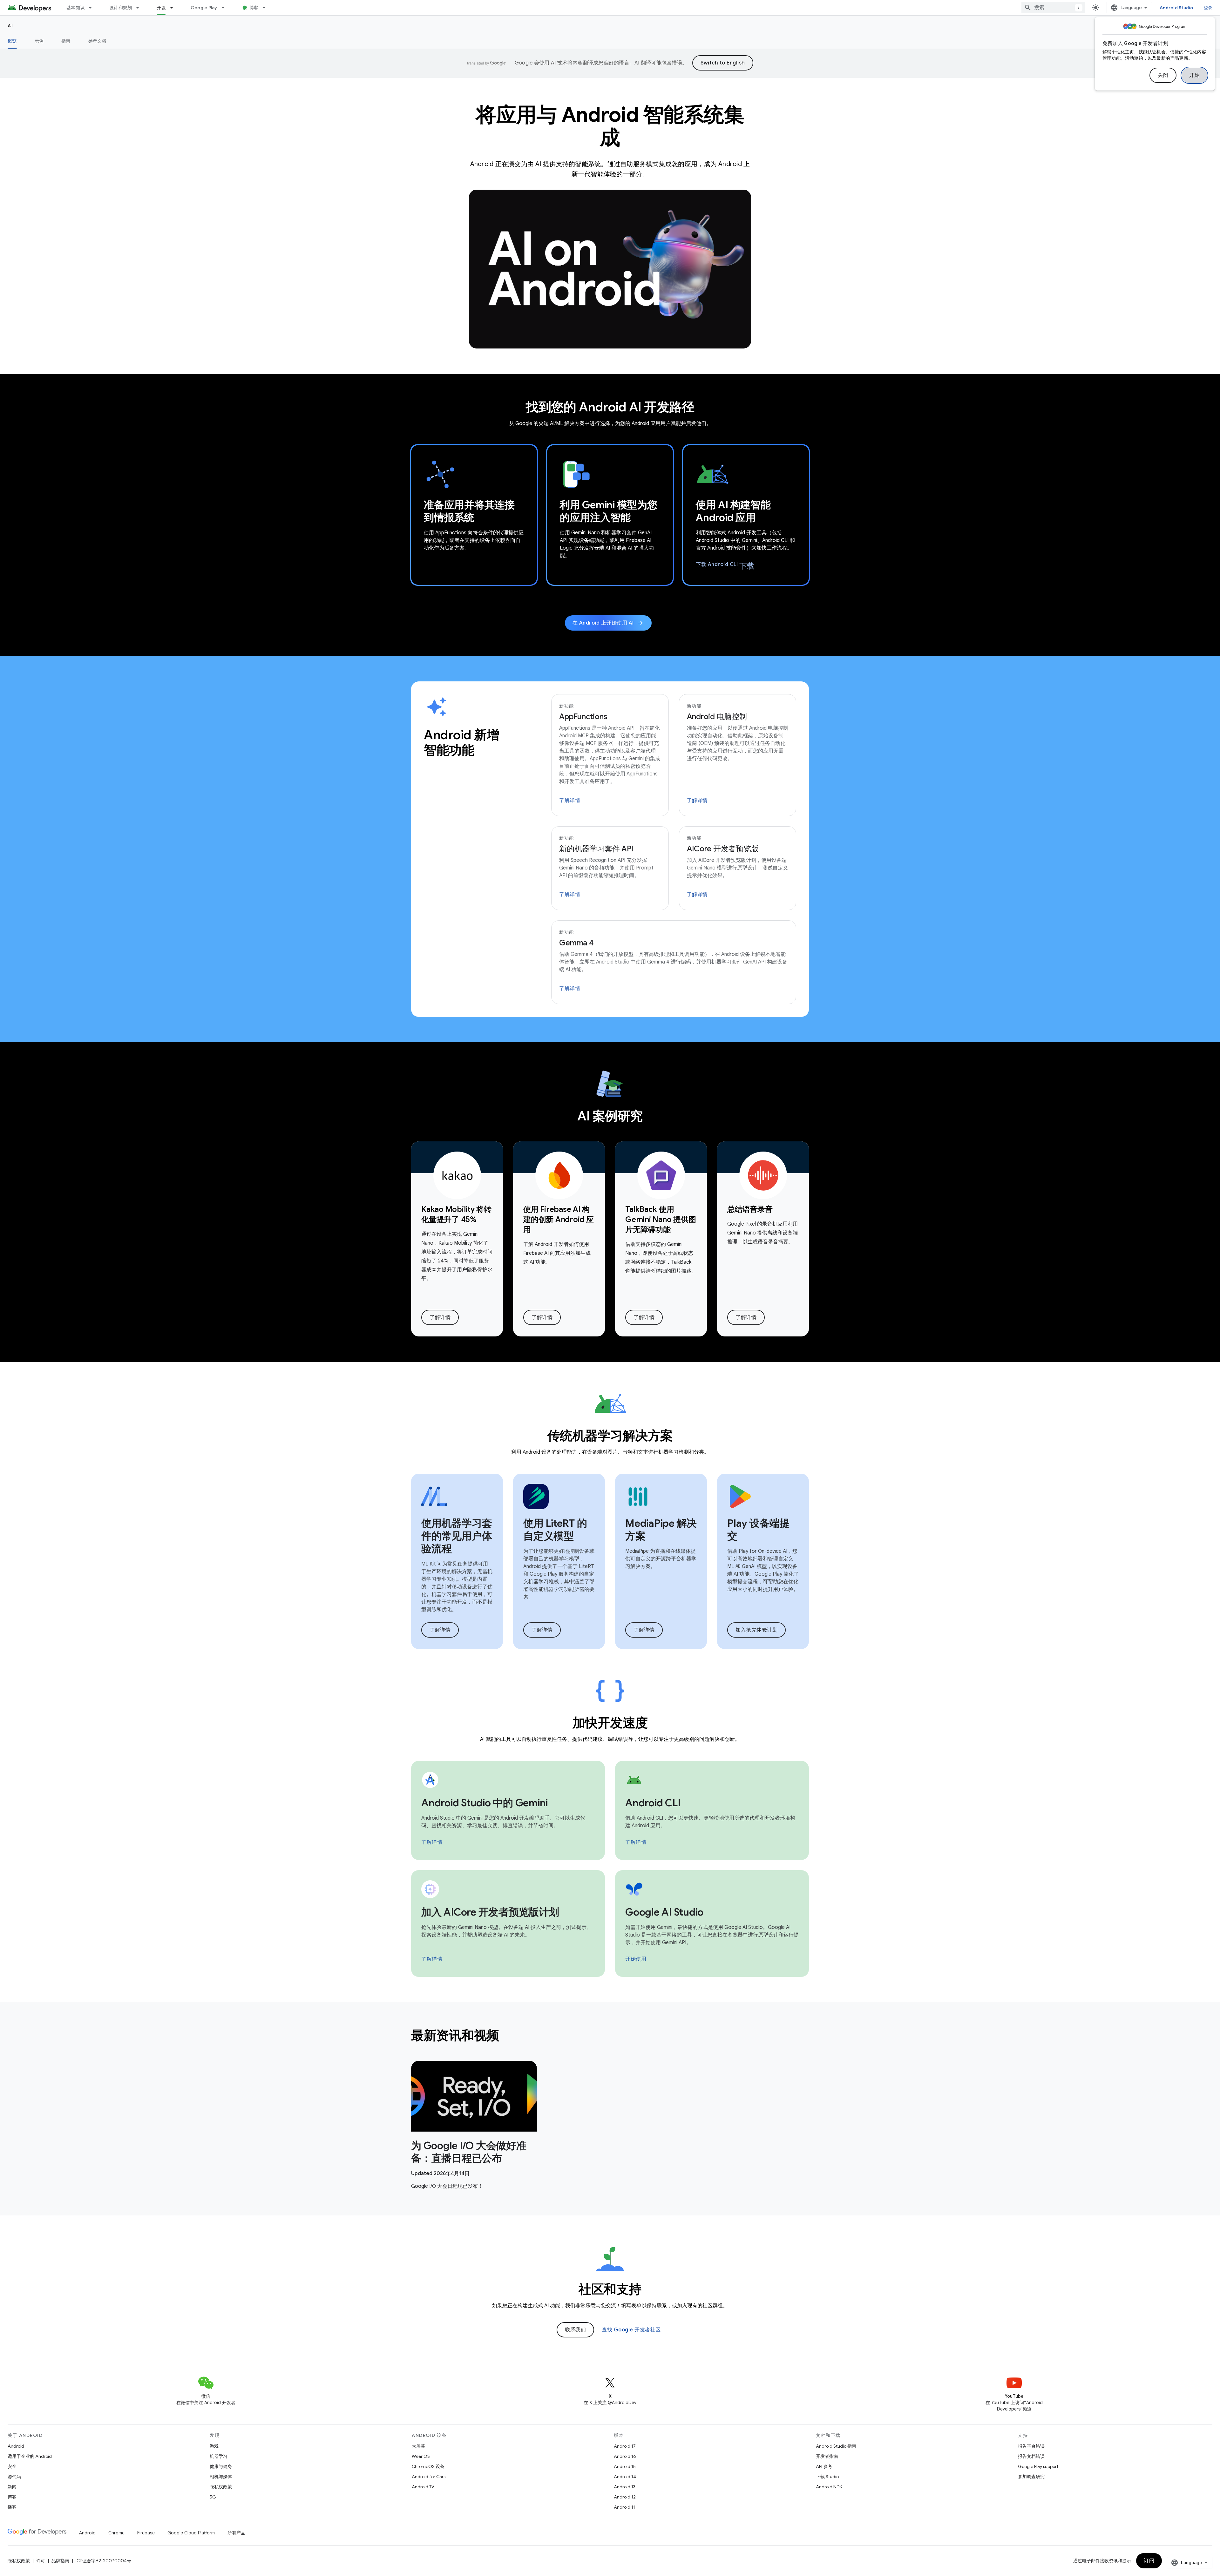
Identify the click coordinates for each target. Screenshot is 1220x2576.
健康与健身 (221, 2466)
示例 (39, 41)
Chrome (116, 2533)
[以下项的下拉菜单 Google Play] (226, 8)
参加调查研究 (1031, 2477)
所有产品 (236, 2533)
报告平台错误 (1031, 2446)
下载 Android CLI (725, 565)
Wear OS (421, 2456)
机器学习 (219, 2456)
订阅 (1149, 2561)
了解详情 (570, 801)
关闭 (1163, 75)
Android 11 (624, 2507)
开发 (161, 8)
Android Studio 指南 (836, 2446)
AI (10, 26)
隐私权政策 (221, 2487)
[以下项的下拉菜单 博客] (267, 8)
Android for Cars (429, 2477)
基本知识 (75, 8)
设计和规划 (121, 8)
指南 (66, 41)
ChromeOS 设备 (428, 2466)
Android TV (423, 2487)
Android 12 (625, 2497)
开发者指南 (827, 2456)
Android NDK (829, 2487)
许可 (41, 2561)
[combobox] (1053, 8)
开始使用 (636, 1959)
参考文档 (97, 41)
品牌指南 (60, 2561)
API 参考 (824, 2466)
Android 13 (625, 2487)
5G (213, 2497)
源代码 (14, 2477)
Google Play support (1038, 2466)
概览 (12, 41)
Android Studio (1176, 8)
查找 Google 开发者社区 (631, 2330)
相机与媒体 (221, 2477)
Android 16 (625, 2456)
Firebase (146, 2533)
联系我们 (575, 2330)
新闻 (12, 2487)
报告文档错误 (1031, 2456)
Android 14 (625, 2477)
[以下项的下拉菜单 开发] (174, 8)
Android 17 (625, 2446)
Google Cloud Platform (191, 2533)
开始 (1194, 75)
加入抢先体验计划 (756, 1630)
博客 (254, 8)
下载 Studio (827, 2477)
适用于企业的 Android (30, 2456)
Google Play (204, 8)
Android (16, 2446)
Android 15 (625, 2466)
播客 (12, 2507)
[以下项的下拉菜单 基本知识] (93, 8)
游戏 (214, 2446)
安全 (12, 2466)
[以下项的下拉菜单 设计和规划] (140, 8)
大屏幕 (418, 2446)
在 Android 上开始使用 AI (608, 623)
